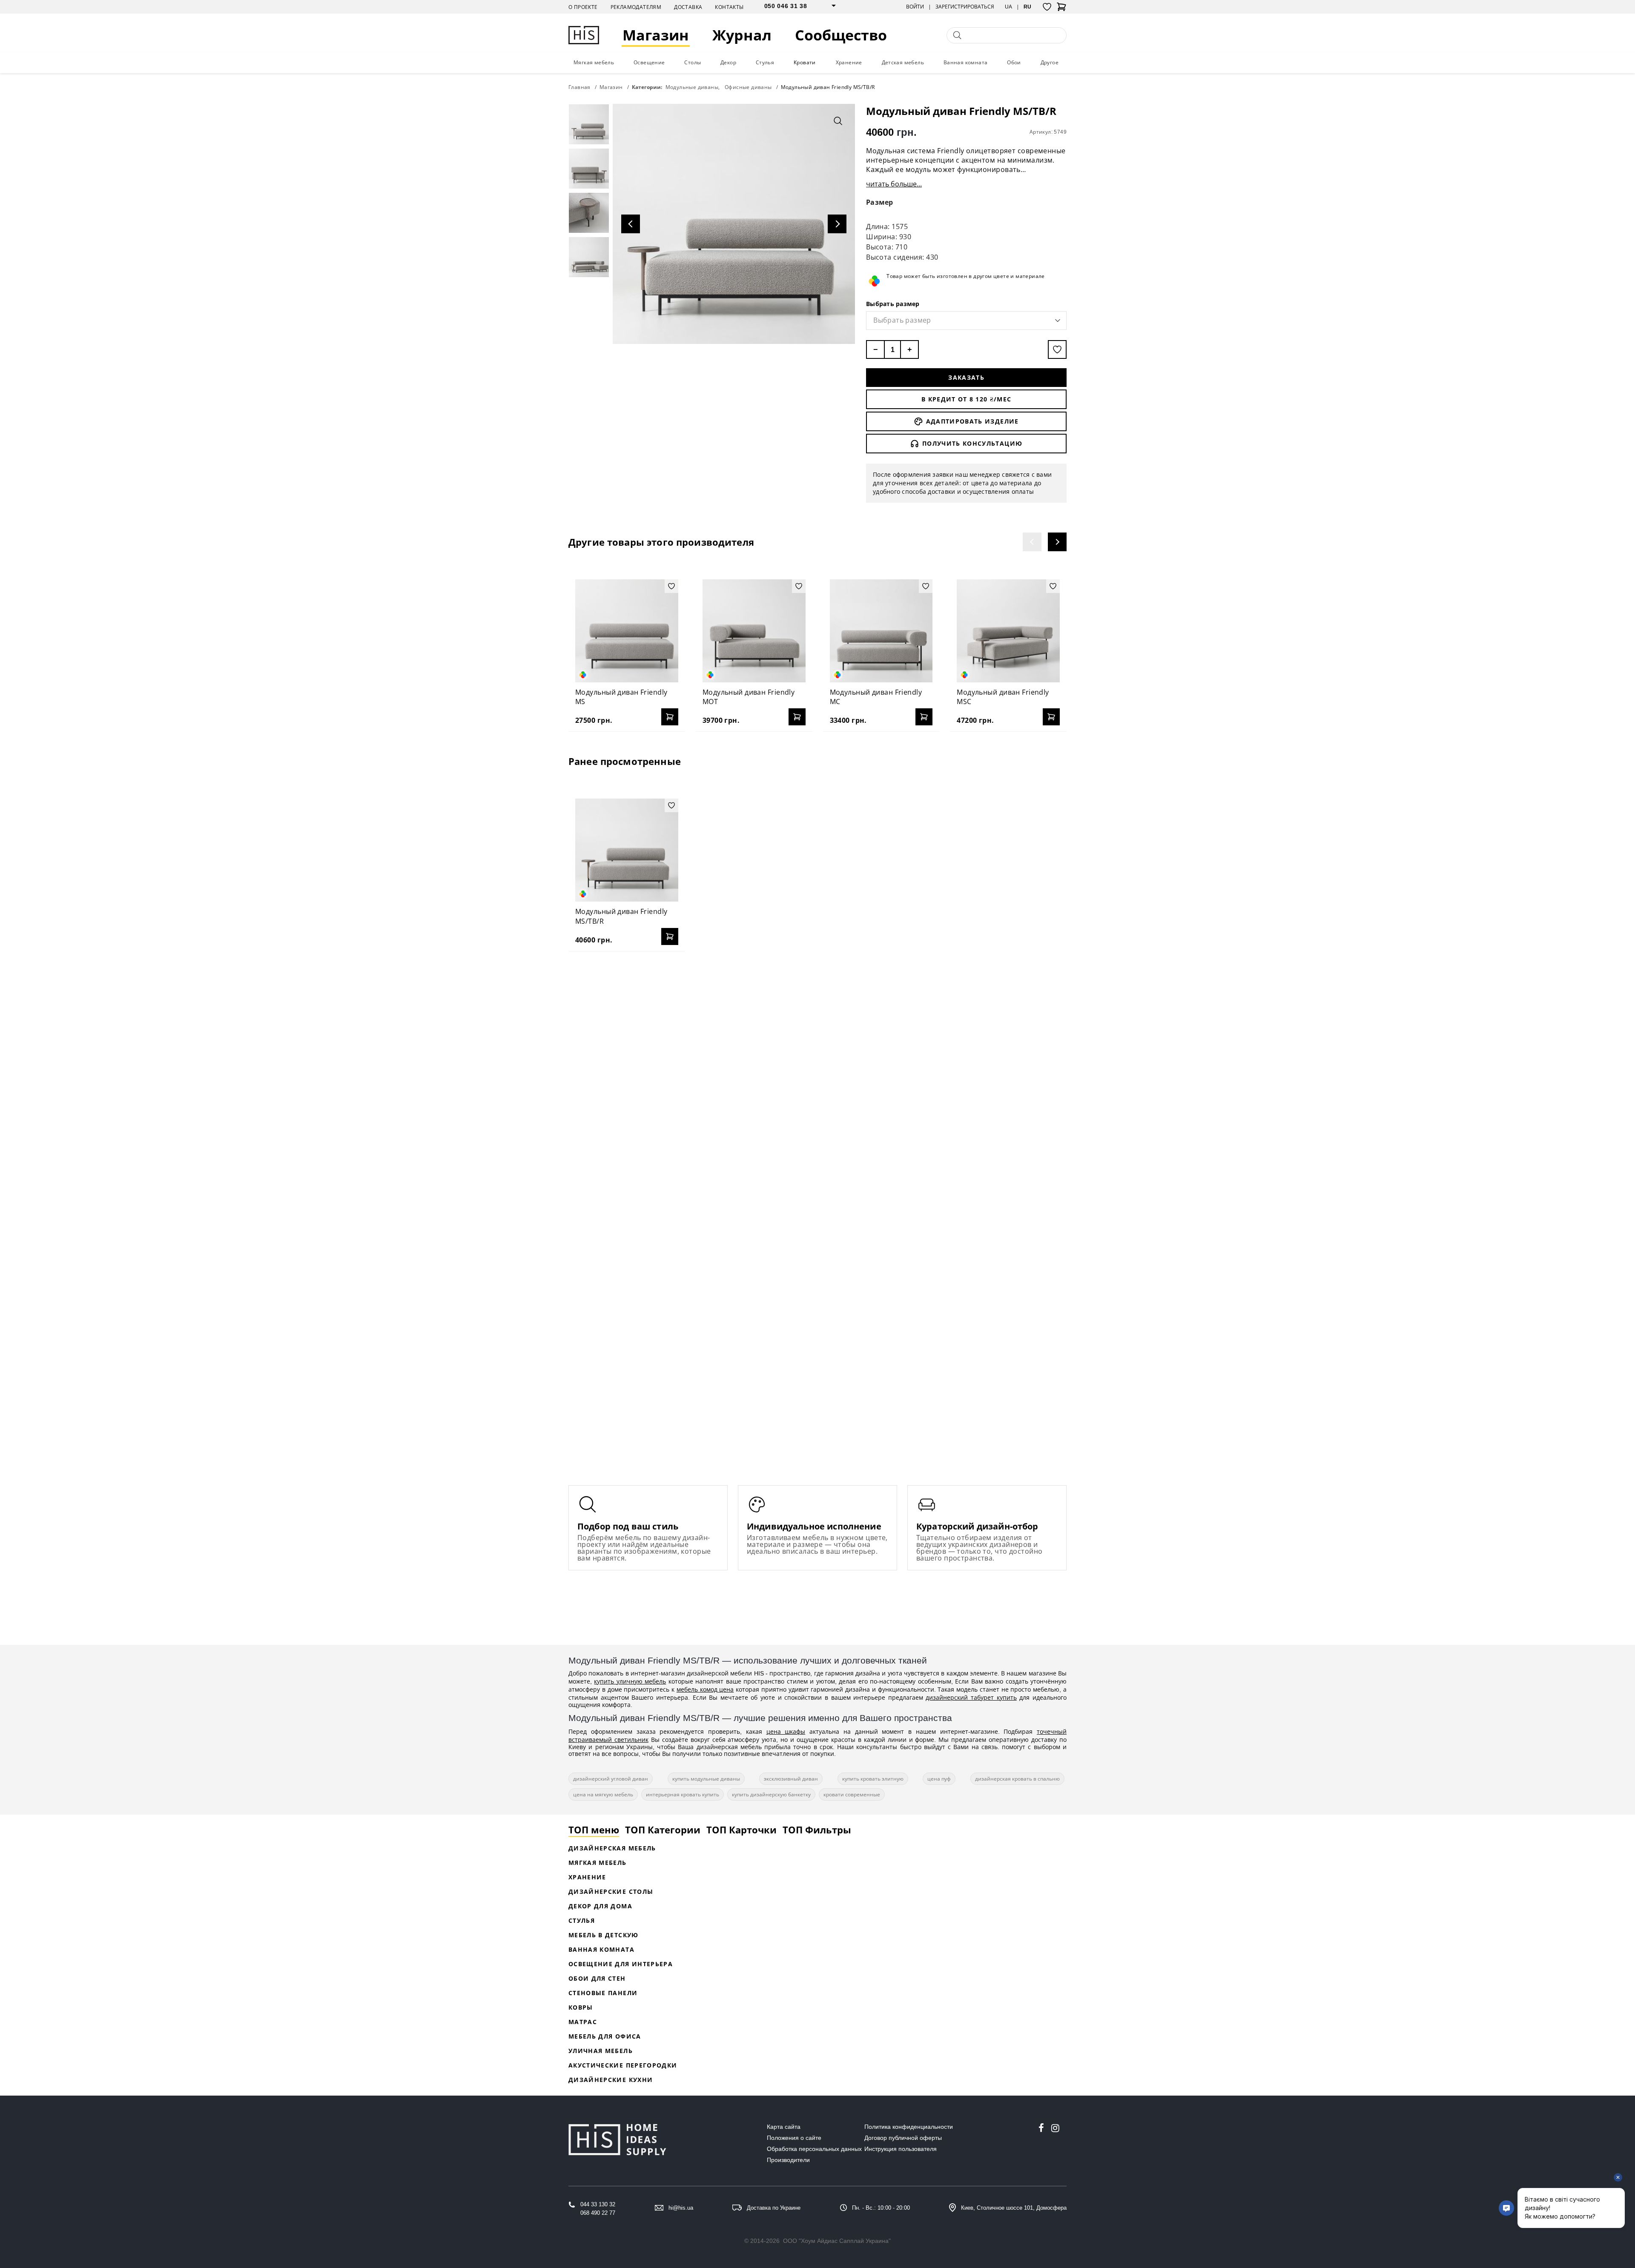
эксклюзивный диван (791, 1779)
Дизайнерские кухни (611, 2080)
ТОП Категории (663, 1830)
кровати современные (852, 1794)
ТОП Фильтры (817, 1830)
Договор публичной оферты (903, 2138)
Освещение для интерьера (621, 1964)
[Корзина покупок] (1061, 9)
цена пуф (939, 1779)
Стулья (765, 62)
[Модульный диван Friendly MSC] (1008, 631)
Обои (1014, 62)
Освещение (649, 62)
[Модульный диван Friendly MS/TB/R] (627, 850)
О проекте (583, 7)
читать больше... (894, 184)
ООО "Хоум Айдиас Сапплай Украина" (837, 2241)
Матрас (583, 2022)
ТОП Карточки (741, 1830)
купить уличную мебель (630, 1681)
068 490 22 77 (598, 2213)
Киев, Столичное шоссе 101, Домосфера (1014, 2208)
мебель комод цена (705, 1689)
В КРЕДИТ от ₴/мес (966, 399)
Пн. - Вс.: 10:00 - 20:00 (881, 2208)
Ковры (581, 2007)
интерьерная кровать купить (683, 1794)
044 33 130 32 (598, 2204)
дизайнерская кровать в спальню (1017, 1779)
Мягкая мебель (594, 62)
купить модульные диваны (706, 1779)
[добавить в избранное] (1057, 349)
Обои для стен (597, 1978)
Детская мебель (903, 62)
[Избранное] (1047, 7)
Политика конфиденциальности (909, 2127)
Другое (1050, 62)
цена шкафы (786, 1731)
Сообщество (841, 35)
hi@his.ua (681, 2208)
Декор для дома (600, 1906)
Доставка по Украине (774, 2208)
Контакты (729, 7)
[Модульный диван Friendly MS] (627, 631)
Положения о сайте (794, 2138)
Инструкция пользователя (901, 2149)
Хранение (849, 62)
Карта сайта (784, 2127)
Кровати (805, 62)
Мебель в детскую (604, 1935)
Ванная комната (966, 62)
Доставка (688, 7)
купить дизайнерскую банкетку (771, 1794)
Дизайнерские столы (611, 1891)
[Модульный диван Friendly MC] (881, 631)
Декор (728, 62)
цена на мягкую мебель (603, 1794)
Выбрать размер (893, 304)
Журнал (742, 35)
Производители (788, 2160)
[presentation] (1032, 542)
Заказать (966, 377)
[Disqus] (817, 1068)
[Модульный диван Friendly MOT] (754, 631)
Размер (880, 202)
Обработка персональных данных (814, 2149)
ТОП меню (594, 1830)
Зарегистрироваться (965, 7)
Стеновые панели (603, 1993)
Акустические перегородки (623, 2065)
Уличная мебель (601, 2051)
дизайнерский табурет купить (971, 1697)
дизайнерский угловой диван (611, 1779)
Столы (693, 62)
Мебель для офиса (605, 2036)
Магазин (656, 35)
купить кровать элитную (873, 1779)
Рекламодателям (636, 7)
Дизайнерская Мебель (612, 1848)
